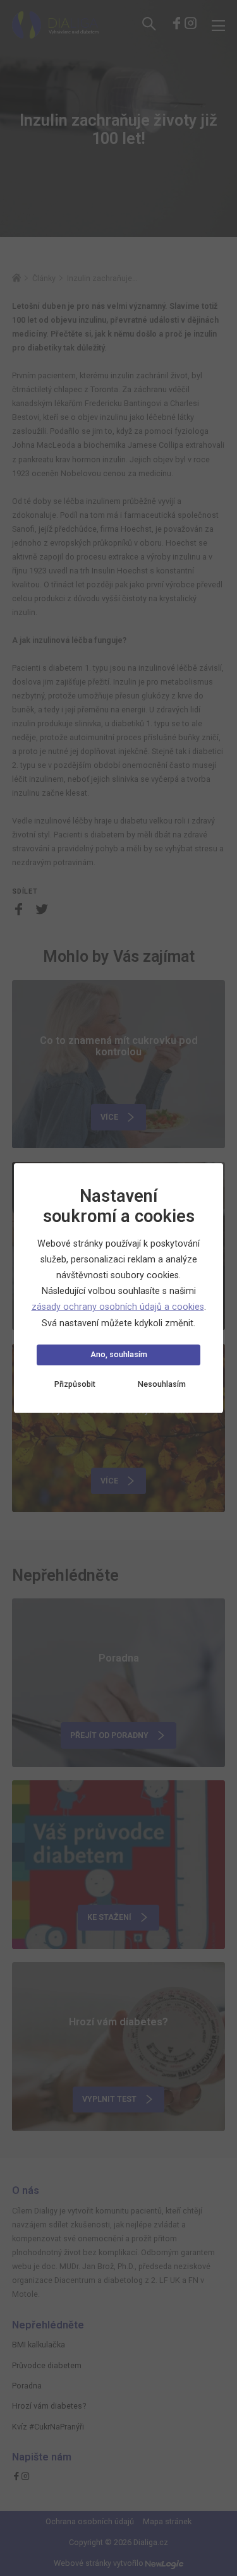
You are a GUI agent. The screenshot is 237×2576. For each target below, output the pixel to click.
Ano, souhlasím (119, 1354)
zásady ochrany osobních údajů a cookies (118, 1307)
